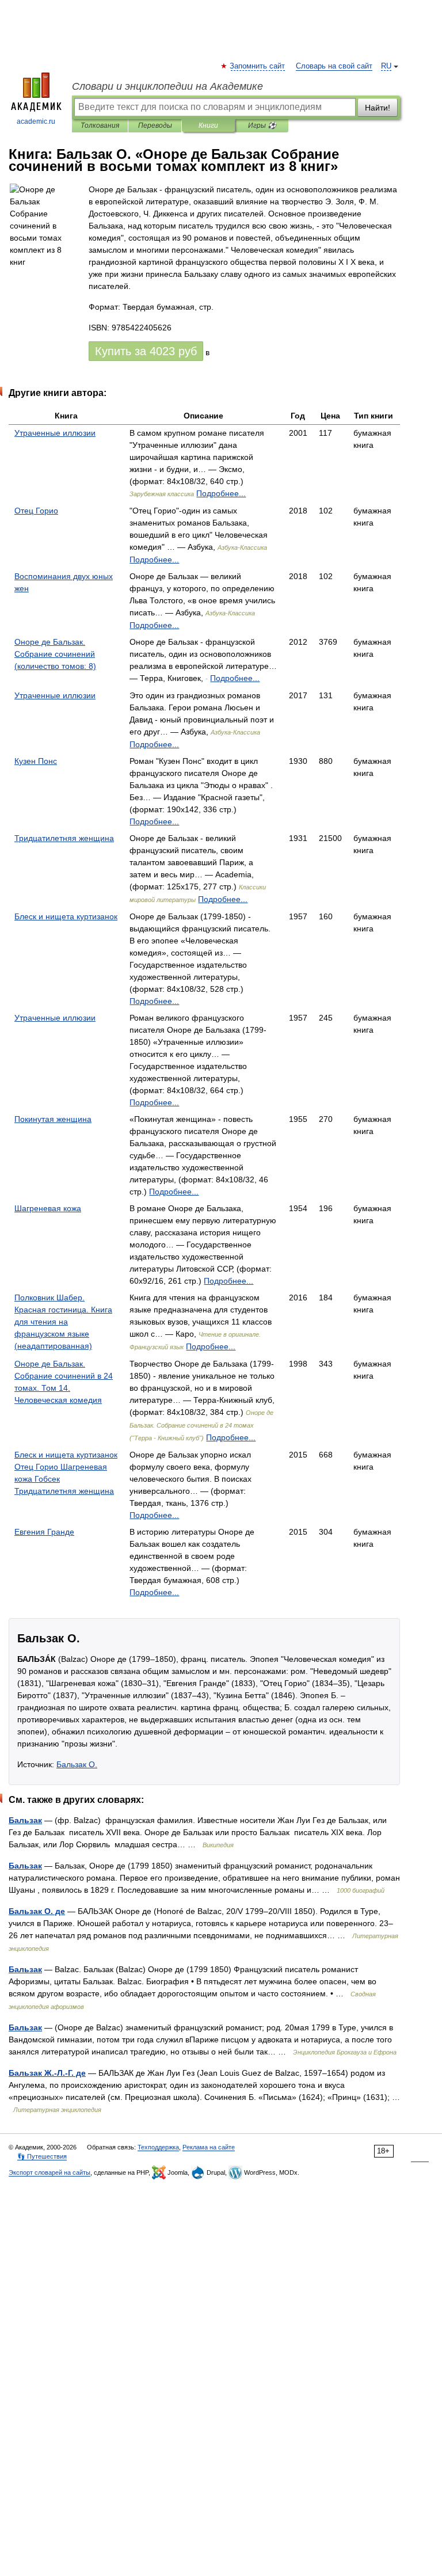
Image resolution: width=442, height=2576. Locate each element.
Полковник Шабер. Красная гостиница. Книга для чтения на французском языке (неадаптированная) (63, 1322)
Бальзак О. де (37, 1911)
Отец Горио (36, 511)
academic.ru (36, 121)
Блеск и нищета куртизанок (66, 916)
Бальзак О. (77, 1764)
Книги (208, 125)
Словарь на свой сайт (334, 66)
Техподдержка (158, 2147)
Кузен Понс (36, 761)
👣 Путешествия (42, 2156)
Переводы (155, 125)
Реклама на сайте (209, 2147)
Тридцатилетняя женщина (64, 838)
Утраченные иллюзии (55, 433)
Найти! (378, 108)
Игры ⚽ (262, 125)
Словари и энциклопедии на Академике (167, 86)
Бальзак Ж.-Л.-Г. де (47, 2073)
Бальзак (25, 1820)
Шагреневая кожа (48, 1208)
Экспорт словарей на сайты (49, 2172)
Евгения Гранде (44, 1532)
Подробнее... (221, 493)
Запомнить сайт (258, 66)
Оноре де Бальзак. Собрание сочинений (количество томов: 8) (55, 654)
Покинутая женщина (53, 1119)
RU (386, 66)
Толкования (100, 125)
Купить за (146, 351)
